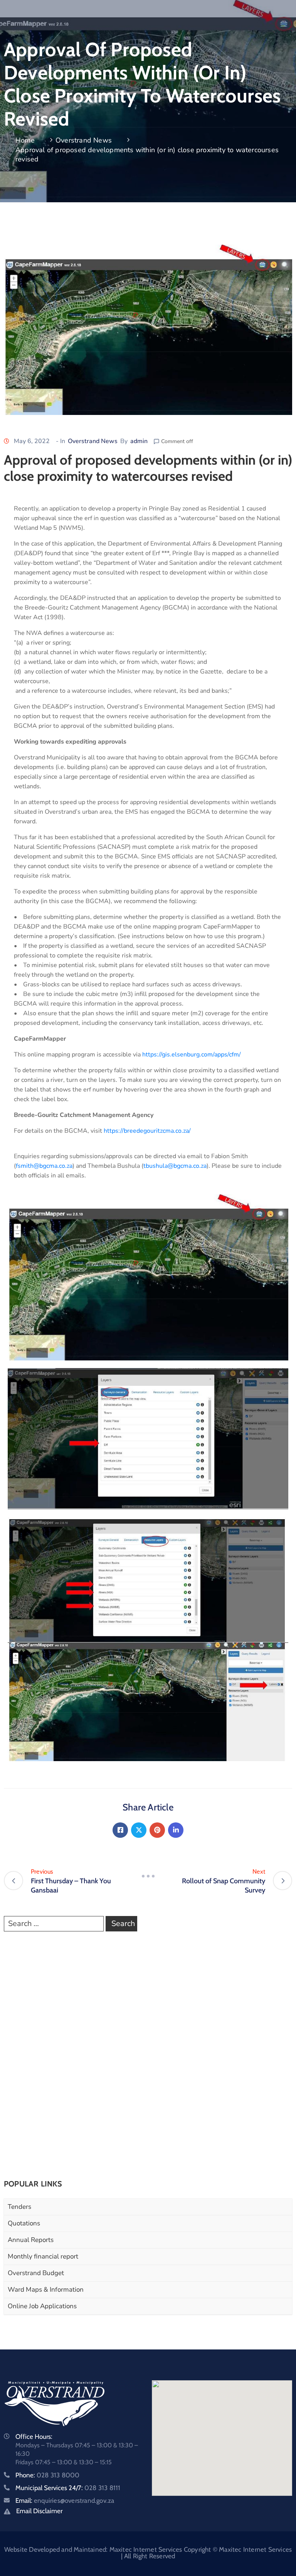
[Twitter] (139, 1830)
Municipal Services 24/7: (68, 2488)
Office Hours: (34, 2437)
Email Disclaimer (39, 2511)
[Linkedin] (176, 1830)
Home (25, 140)
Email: (65, 2500)
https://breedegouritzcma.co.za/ (148, 1131)
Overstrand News (84, 140)
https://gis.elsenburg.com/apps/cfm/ (192, 1055)
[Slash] (148, 1876)
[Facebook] (120, 1830)
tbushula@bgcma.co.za (175, 1166)
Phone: (47, 2475)
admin (139, 441)
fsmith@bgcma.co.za (44, 1166)
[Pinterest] (157, 1830)
